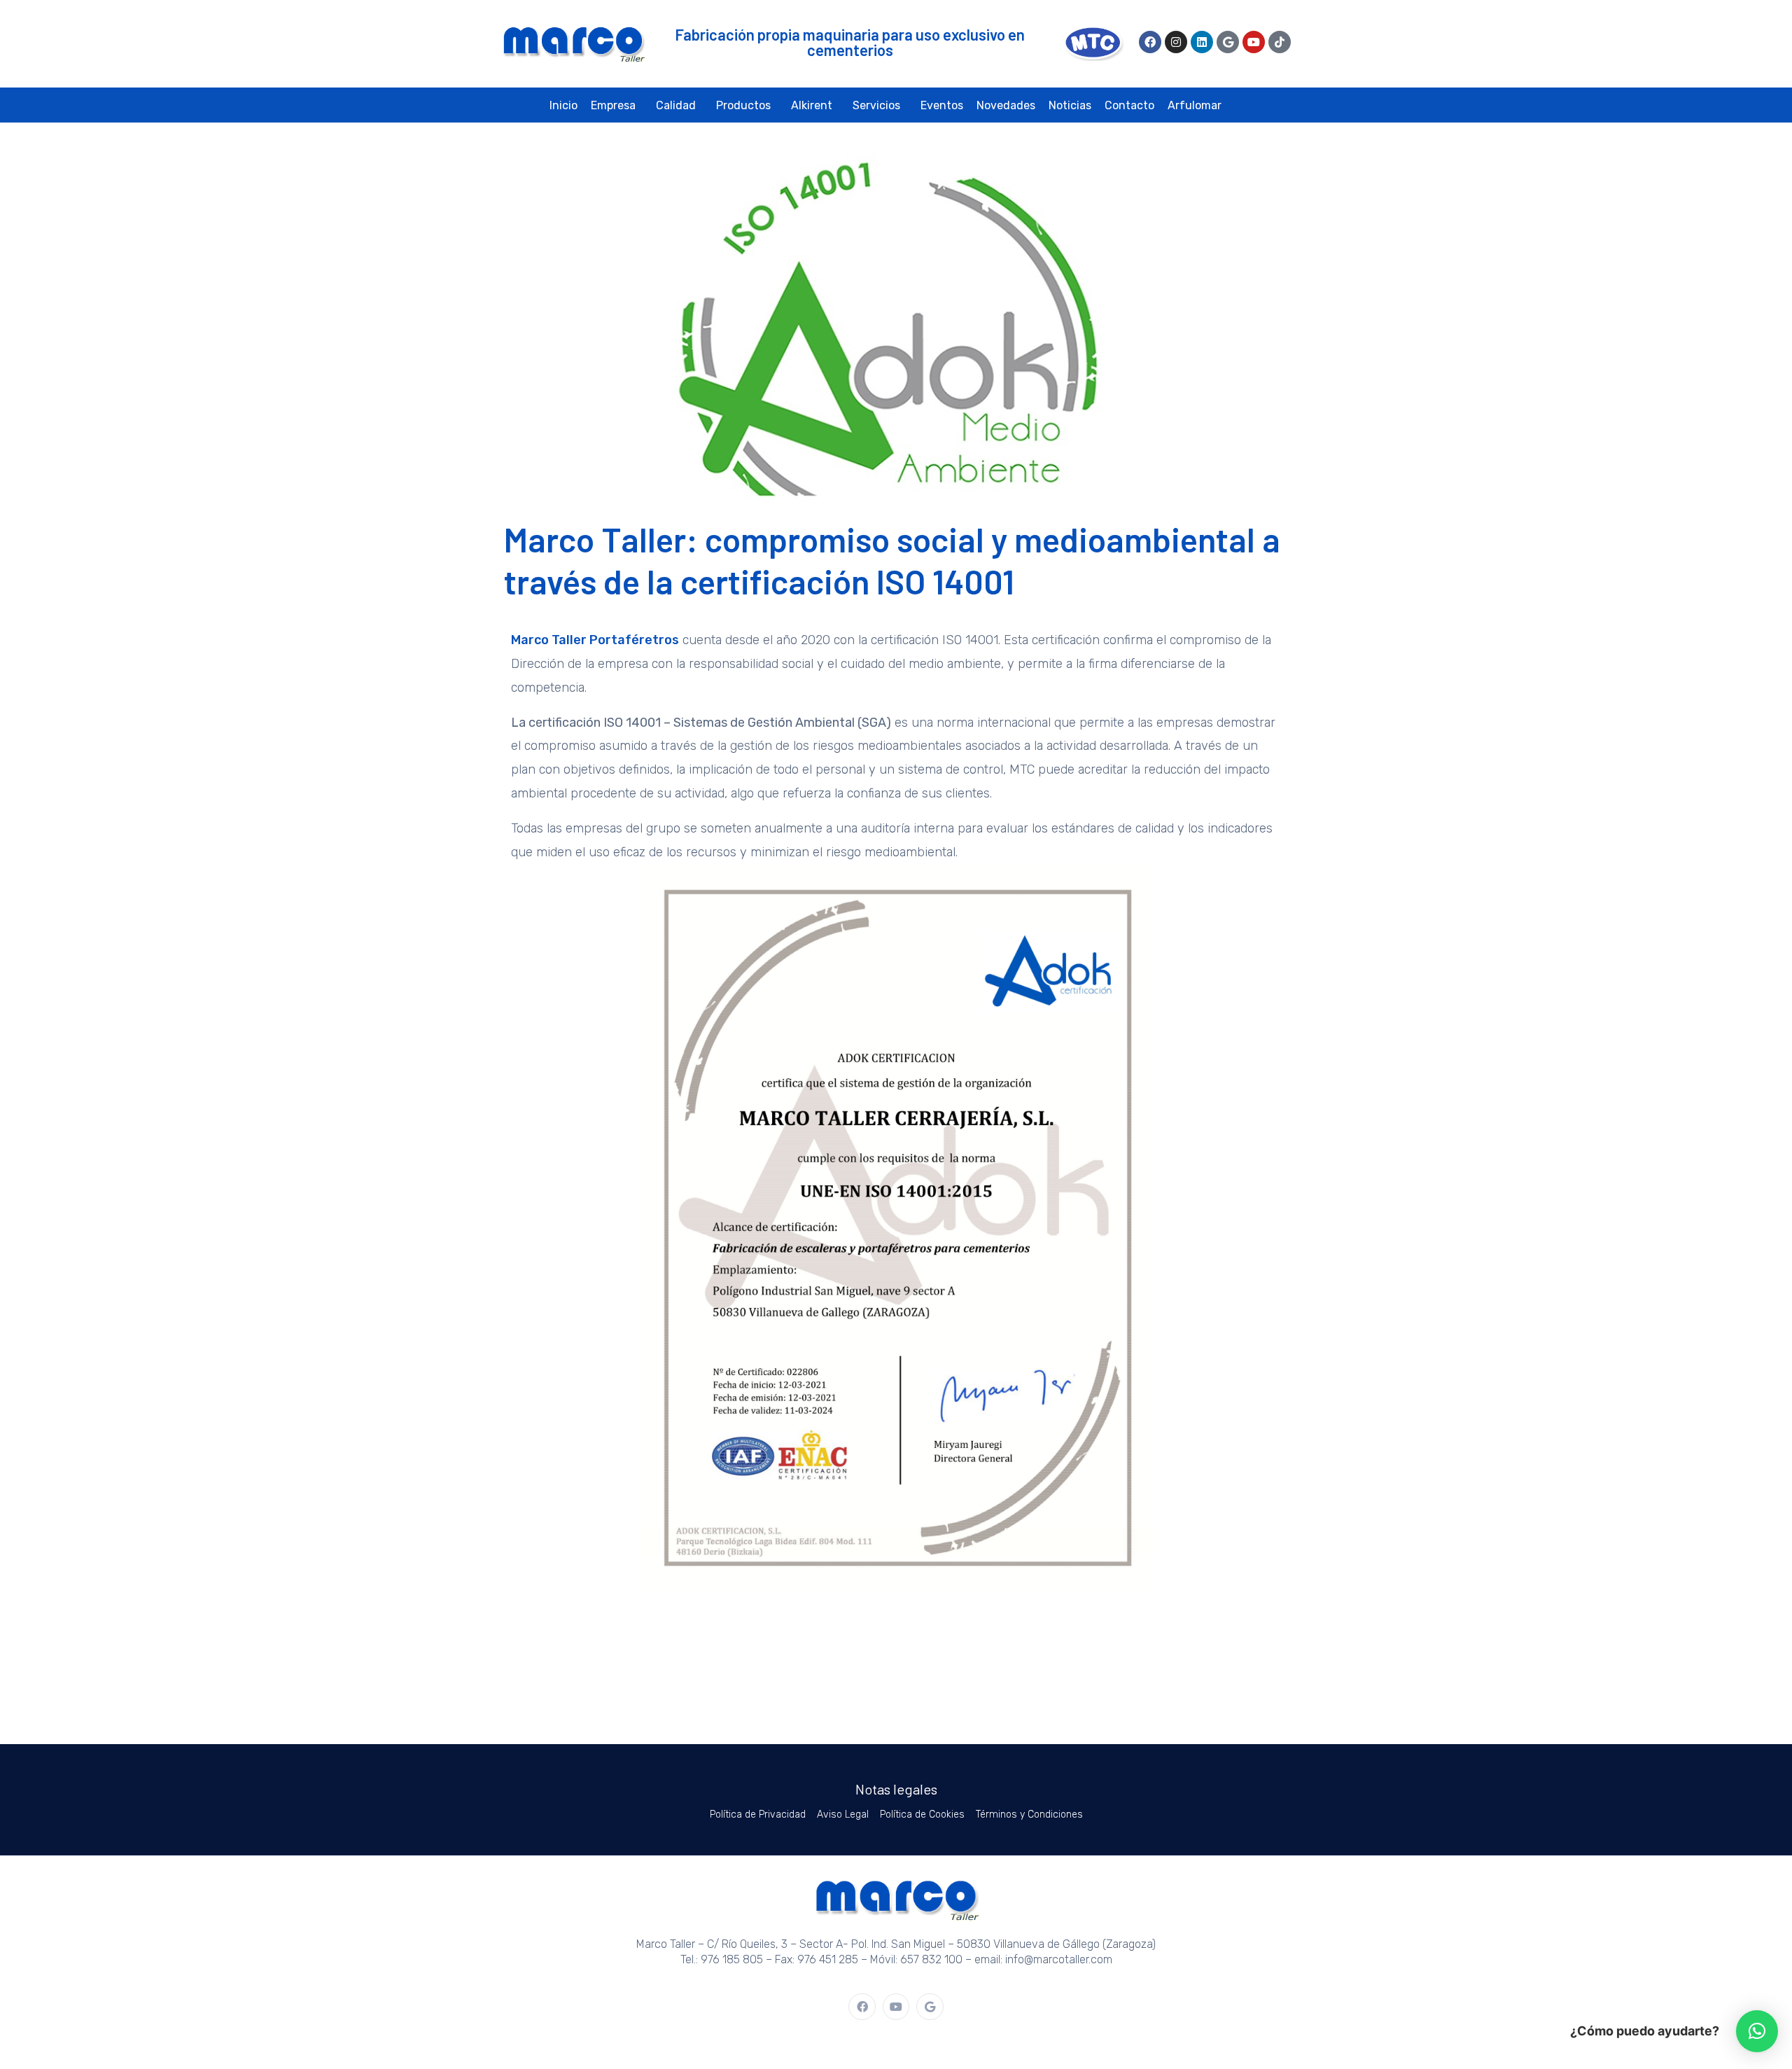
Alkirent (812, 105)
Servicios (876, 105)
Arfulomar (1195, 105)
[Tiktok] (1280, 42)
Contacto (1129, 105)
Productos (743, 105)
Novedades (1006, 105)
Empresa (613, 105)
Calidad (676, 105)
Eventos (942, 105)
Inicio (563, 105)
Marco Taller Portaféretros (595, 640)
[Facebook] (1150, 42)
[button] (1757, 2031)
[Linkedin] (1202, 42)
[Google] (1228, 42)
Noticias (1070, 105)
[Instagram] (1176, 42)
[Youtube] (1254, 42)
